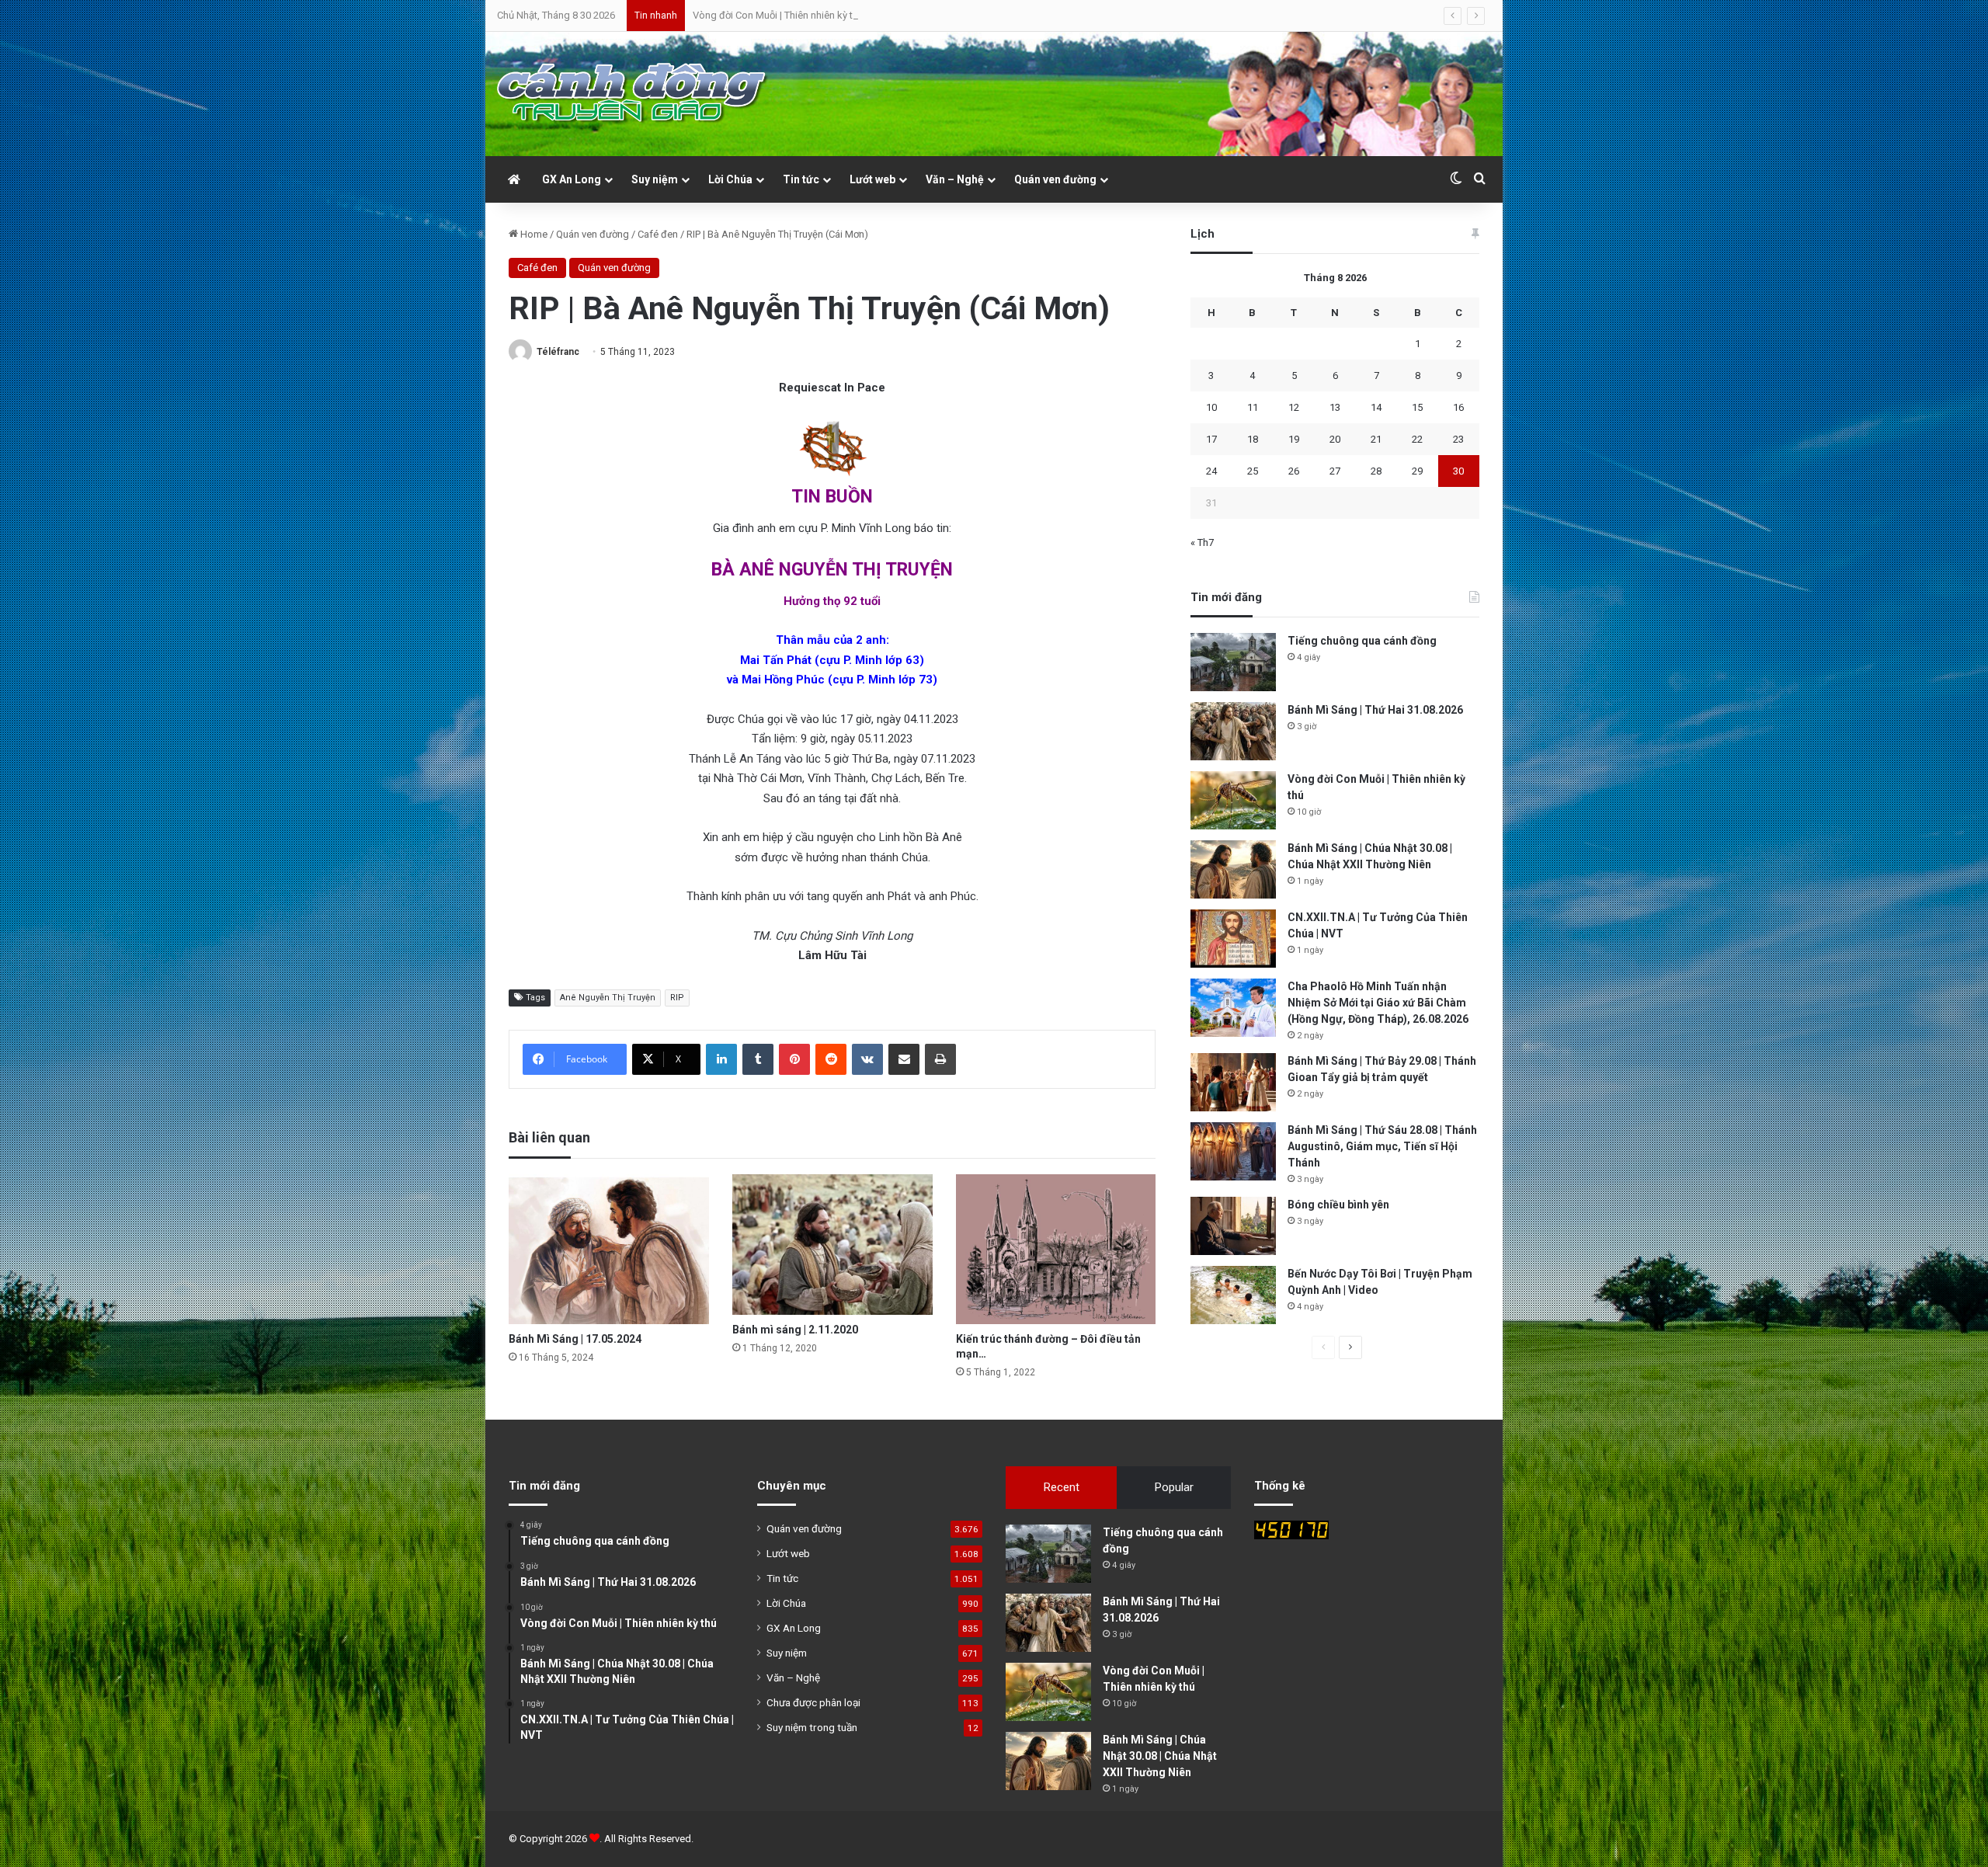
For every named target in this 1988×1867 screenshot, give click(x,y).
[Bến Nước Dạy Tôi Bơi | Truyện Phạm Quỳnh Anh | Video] (1233, 1295)
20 (1335, 439)
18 (1253, 439)
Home (533, 234)
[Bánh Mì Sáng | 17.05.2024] (609, 1249)
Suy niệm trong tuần (812, 1727)
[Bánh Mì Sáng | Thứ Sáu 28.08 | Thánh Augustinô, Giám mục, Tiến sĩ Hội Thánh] (1233, 1151)
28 (1376, 471)
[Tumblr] (758, 1059)
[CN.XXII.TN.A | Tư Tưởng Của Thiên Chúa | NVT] (1233, 939)
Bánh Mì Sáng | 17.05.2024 (575, 1339)
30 (1458, 471)
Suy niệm (655, 179)
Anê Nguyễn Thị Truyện (608, 998)
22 (1417, 439)
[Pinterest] (794, 1059)
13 (1335, 407)
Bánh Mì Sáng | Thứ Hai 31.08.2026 (1375, 710)
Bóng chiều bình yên (1338, 1205)
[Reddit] (831, 1059)
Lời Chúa (730, 179)
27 (1335, 471)
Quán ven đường (1055, 179)
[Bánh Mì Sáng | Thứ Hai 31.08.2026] (1233, 731)
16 (1458, 407)
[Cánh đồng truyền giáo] (633, 94)
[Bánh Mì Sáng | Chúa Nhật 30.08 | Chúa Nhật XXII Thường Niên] (1233, 869)
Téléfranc (558, 352)
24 (1211, 471)
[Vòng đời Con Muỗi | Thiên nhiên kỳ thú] (1233, 800)
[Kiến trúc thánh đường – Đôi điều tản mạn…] (1056, 1249)
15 (1417, 407)
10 (1211, 407)
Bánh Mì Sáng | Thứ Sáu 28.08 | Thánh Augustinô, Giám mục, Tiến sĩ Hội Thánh (1382, 1146)
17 (1211, 439)
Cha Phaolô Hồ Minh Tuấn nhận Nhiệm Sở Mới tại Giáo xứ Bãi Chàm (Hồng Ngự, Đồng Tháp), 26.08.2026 (1378, 1003)
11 (1253, 407)
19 (1294, 439)
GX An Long (572, 179)
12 (1294, 407)
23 (1458, 439)
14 (1376, 407)
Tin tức (801, 179)
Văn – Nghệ (955, 179)
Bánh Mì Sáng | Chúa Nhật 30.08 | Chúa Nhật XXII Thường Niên (829, 15)
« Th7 (1202, 542)
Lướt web (872, 179)
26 (1294, 471)
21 (1376, 439)
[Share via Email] (904, 1059)
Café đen (658, 234)
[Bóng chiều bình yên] (1233, 1226)
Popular (1174, 1487)
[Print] (940, 1059)
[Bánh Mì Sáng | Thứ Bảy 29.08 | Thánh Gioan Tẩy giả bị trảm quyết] (1233, 1082)
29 (1417, 471)
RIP (677, 998)
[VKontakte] (867, 1059)
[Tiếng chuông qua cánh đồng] (1233, 662)
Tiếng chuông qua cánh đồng (1362, 641)
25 (1253, 471)
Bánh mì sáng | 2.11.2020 (795, 1330)
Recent (1062, 1487)
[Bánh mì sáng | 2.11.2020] (832, 1245)
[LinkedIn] (721, 1059)
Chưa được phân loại (813, 1702)
